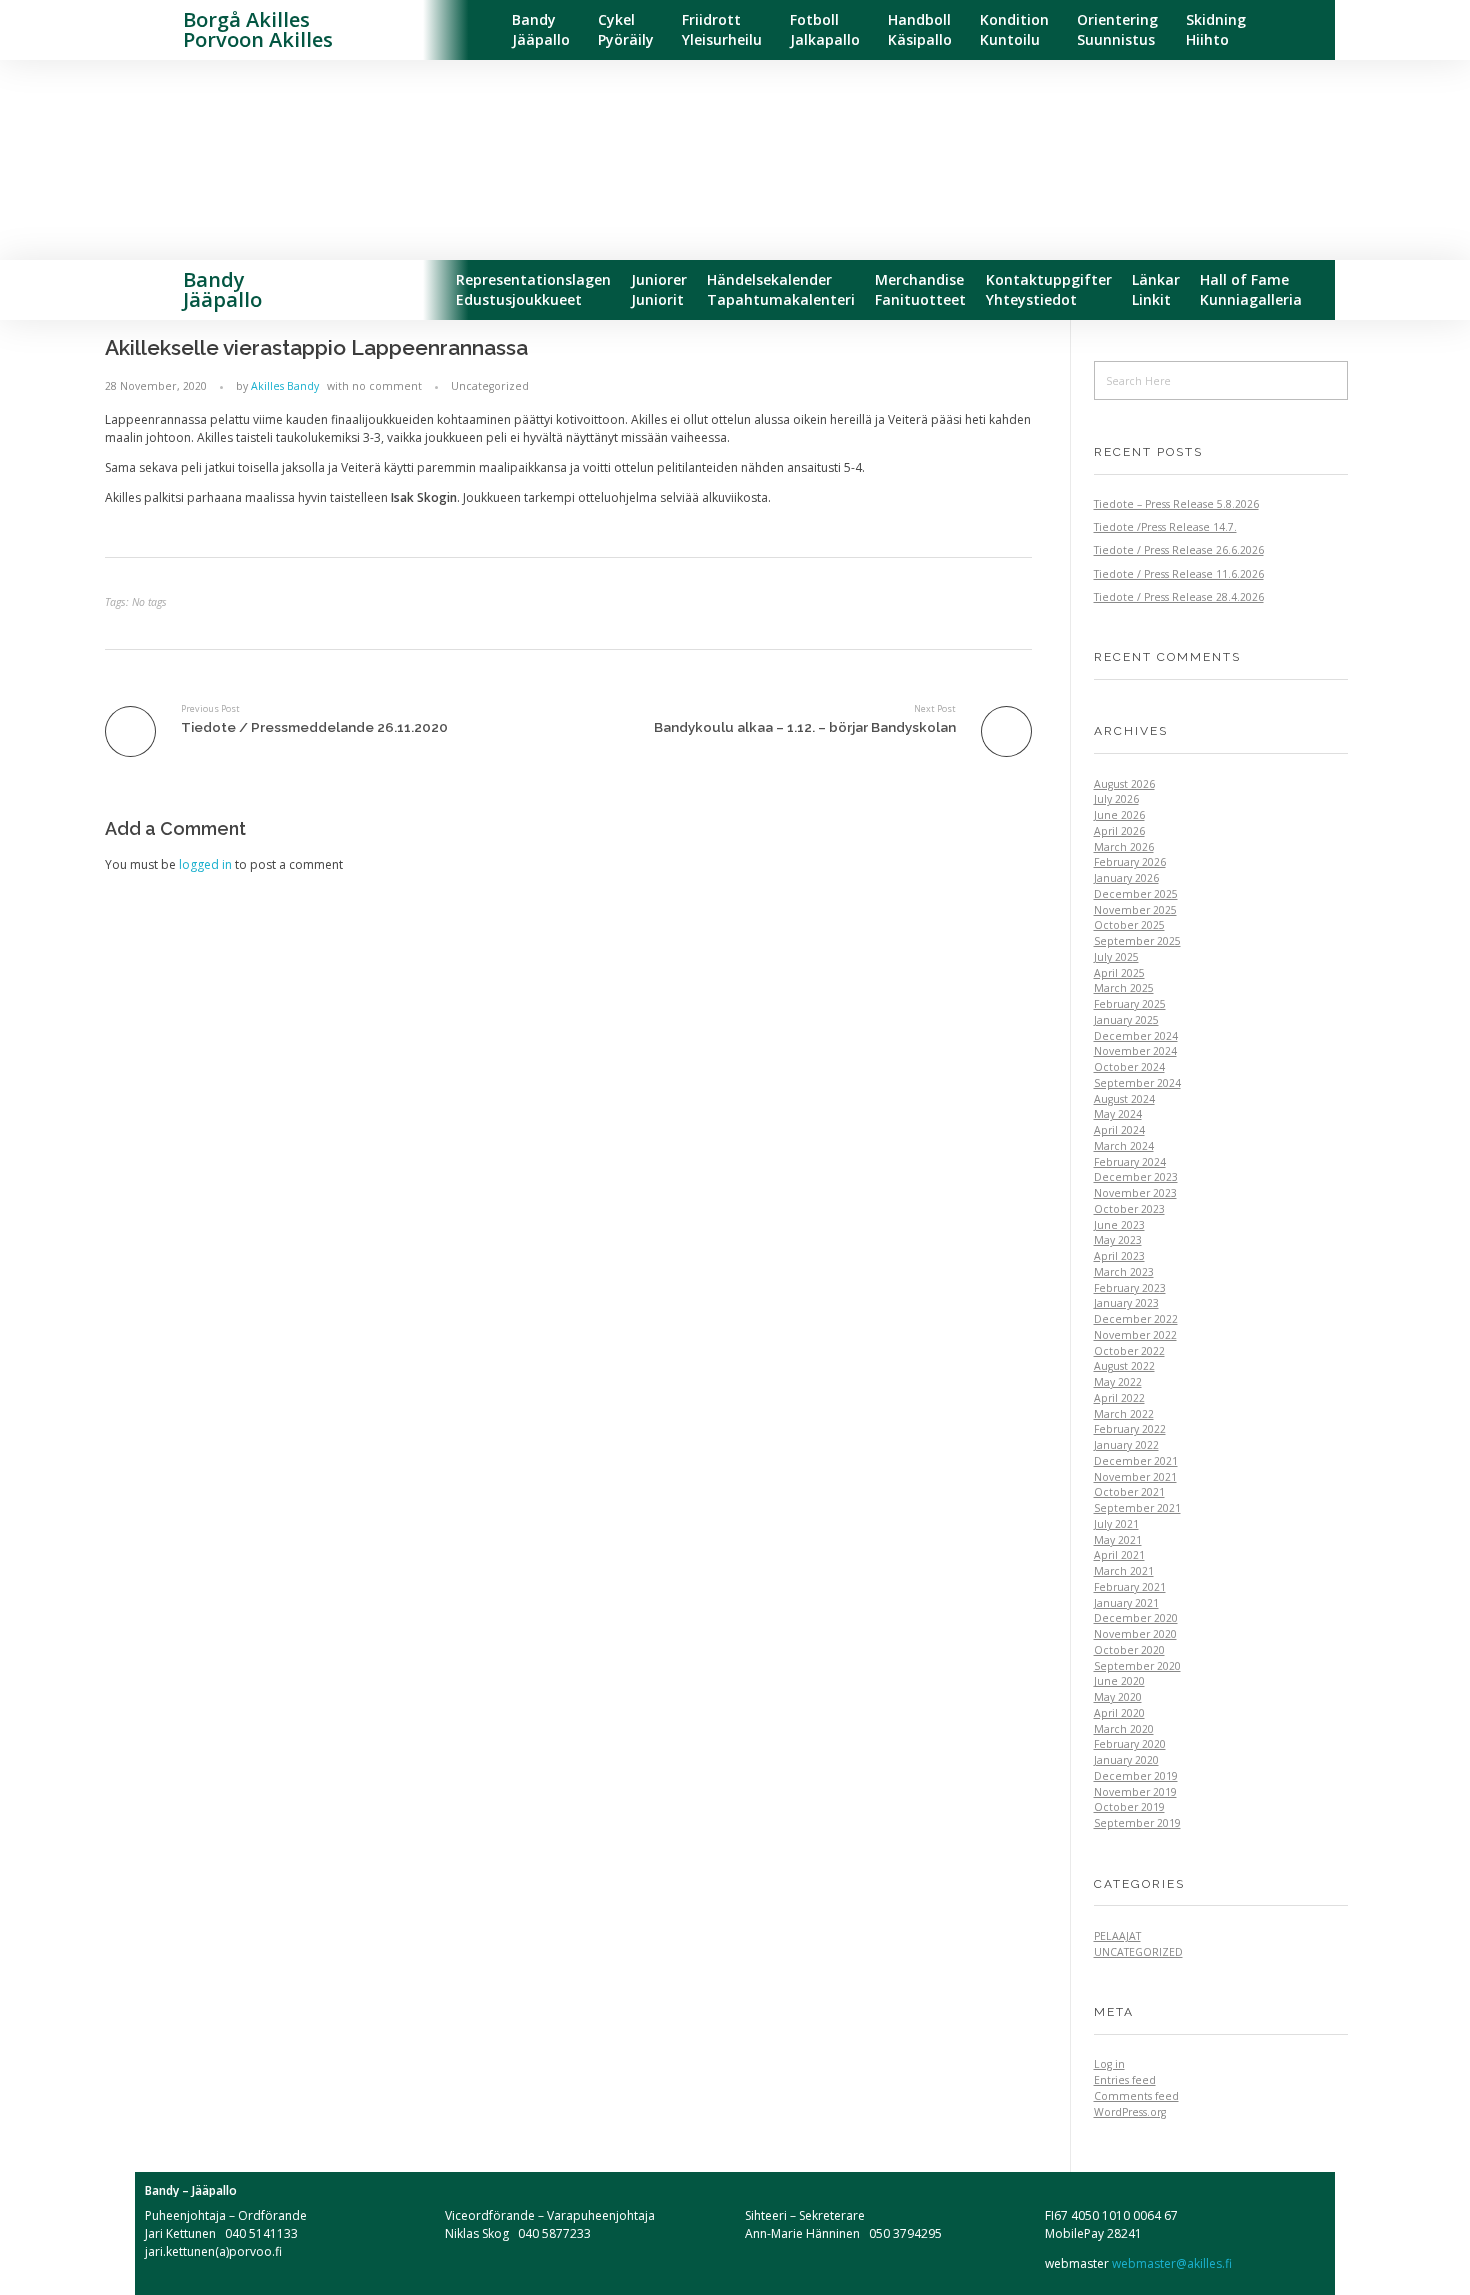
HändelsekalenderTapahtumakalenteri (781, 289)
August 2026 (1124, 784)
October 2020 (1129, 1650)
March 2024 (1124, 1146)
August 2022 (1124, 1366)
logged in (207, 864)
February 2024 (1130, 1162)
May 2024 (1118, 1114)
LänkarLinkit (1156, 289)
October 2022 (1129, 1351)
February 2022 (1130, 1429)
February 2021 (1130, 1587)
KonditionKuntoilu (1014, 29)
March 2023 (1124, 1272)
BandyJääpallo (541, 29)
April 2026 (1119, 831)
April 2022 (1119, 1398)
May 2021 (1118, 1540)
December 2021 (1136, 1461)
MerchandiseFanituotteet (920, 289)
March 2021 (1124, 1571)
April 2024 (1119, 1130)
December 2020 (1136, 1618)
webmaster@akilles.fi (1170, 2263)
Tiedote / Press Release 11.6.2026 (1179, 574)
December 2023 (1136, 1177)
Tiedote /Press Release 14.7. (1165, 527)
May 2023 (1118, 1240)
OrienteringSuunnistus (1117, 29)
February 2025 (1130, 1004)
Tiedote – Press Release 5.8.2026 (1176, 504)
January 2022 (1126, 1445)
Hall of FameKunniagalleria (1251, 289)
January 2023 (1126, 1303)
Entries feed (1125, 2080)
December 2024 (1136, 1036)
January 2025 (1126, 1020)
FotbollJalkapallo (825, 29)
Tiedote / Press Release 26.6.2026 (1179, 550)
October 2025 (1129, 925)
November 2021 (1135, 1477)
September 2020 (1137, 1666)
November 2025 (1135, 910)
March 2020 (1124, 1729)
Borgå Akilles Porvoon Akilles (258, 29)
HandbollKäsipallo (920, 29)
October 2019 (1129, 1807)
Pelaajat (1117, 1936)
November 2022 (1135, 1335)
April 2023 (1119, 1256)
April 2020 (1119, 1713)
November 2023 (1135, 1193)
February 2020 (1130, 1744)
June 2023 (1119, 1225)
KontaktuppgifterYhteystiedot (1049, 289)
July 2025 (1116, 957)
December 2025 (1136, 894)
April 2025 (1119, 973)
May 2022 (1118, 1382)
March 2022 (1124, 1414)
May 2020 (1118, 1697)
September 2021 (1137, 1508)
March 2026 (1124, 847)
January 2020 (1126, 1760)
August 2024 (1124, 1099)
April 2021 (1119, 1555)
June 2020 (1119, 1681)
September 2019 (1137, 1823)
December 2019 (1136, 1776)
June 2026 (1119, 815)
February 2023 (1130, 1288)
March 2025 (1124, 988)
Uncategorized (490, 386)
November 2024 (1135, 1051)
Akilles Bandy (285, 386)
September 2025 (1137, 941)
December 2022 (1136, 1319)
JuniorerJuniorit (659, 289)
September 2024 (1137, 1083)
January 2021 (1126, 1603)
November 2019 (1135, 1792)
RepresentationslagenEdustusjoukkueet (533, 289)
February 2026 (1130, 862)
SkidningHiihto (1216, 29)
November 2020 (1135, 1634)
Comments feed (1136, 2096)
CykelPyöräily (626, 29)
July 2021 (1116, 1524)
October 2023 (1129, 1209)
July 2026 (1116, 799)
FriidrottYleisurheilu (722, 29)
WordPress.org (1130, 2112)
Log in (1109, 2064)
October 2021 (1129, 1492)
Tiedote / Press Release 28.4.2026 (1179, 597)
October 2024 (1129, 1067)
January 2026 (1126, 878)
